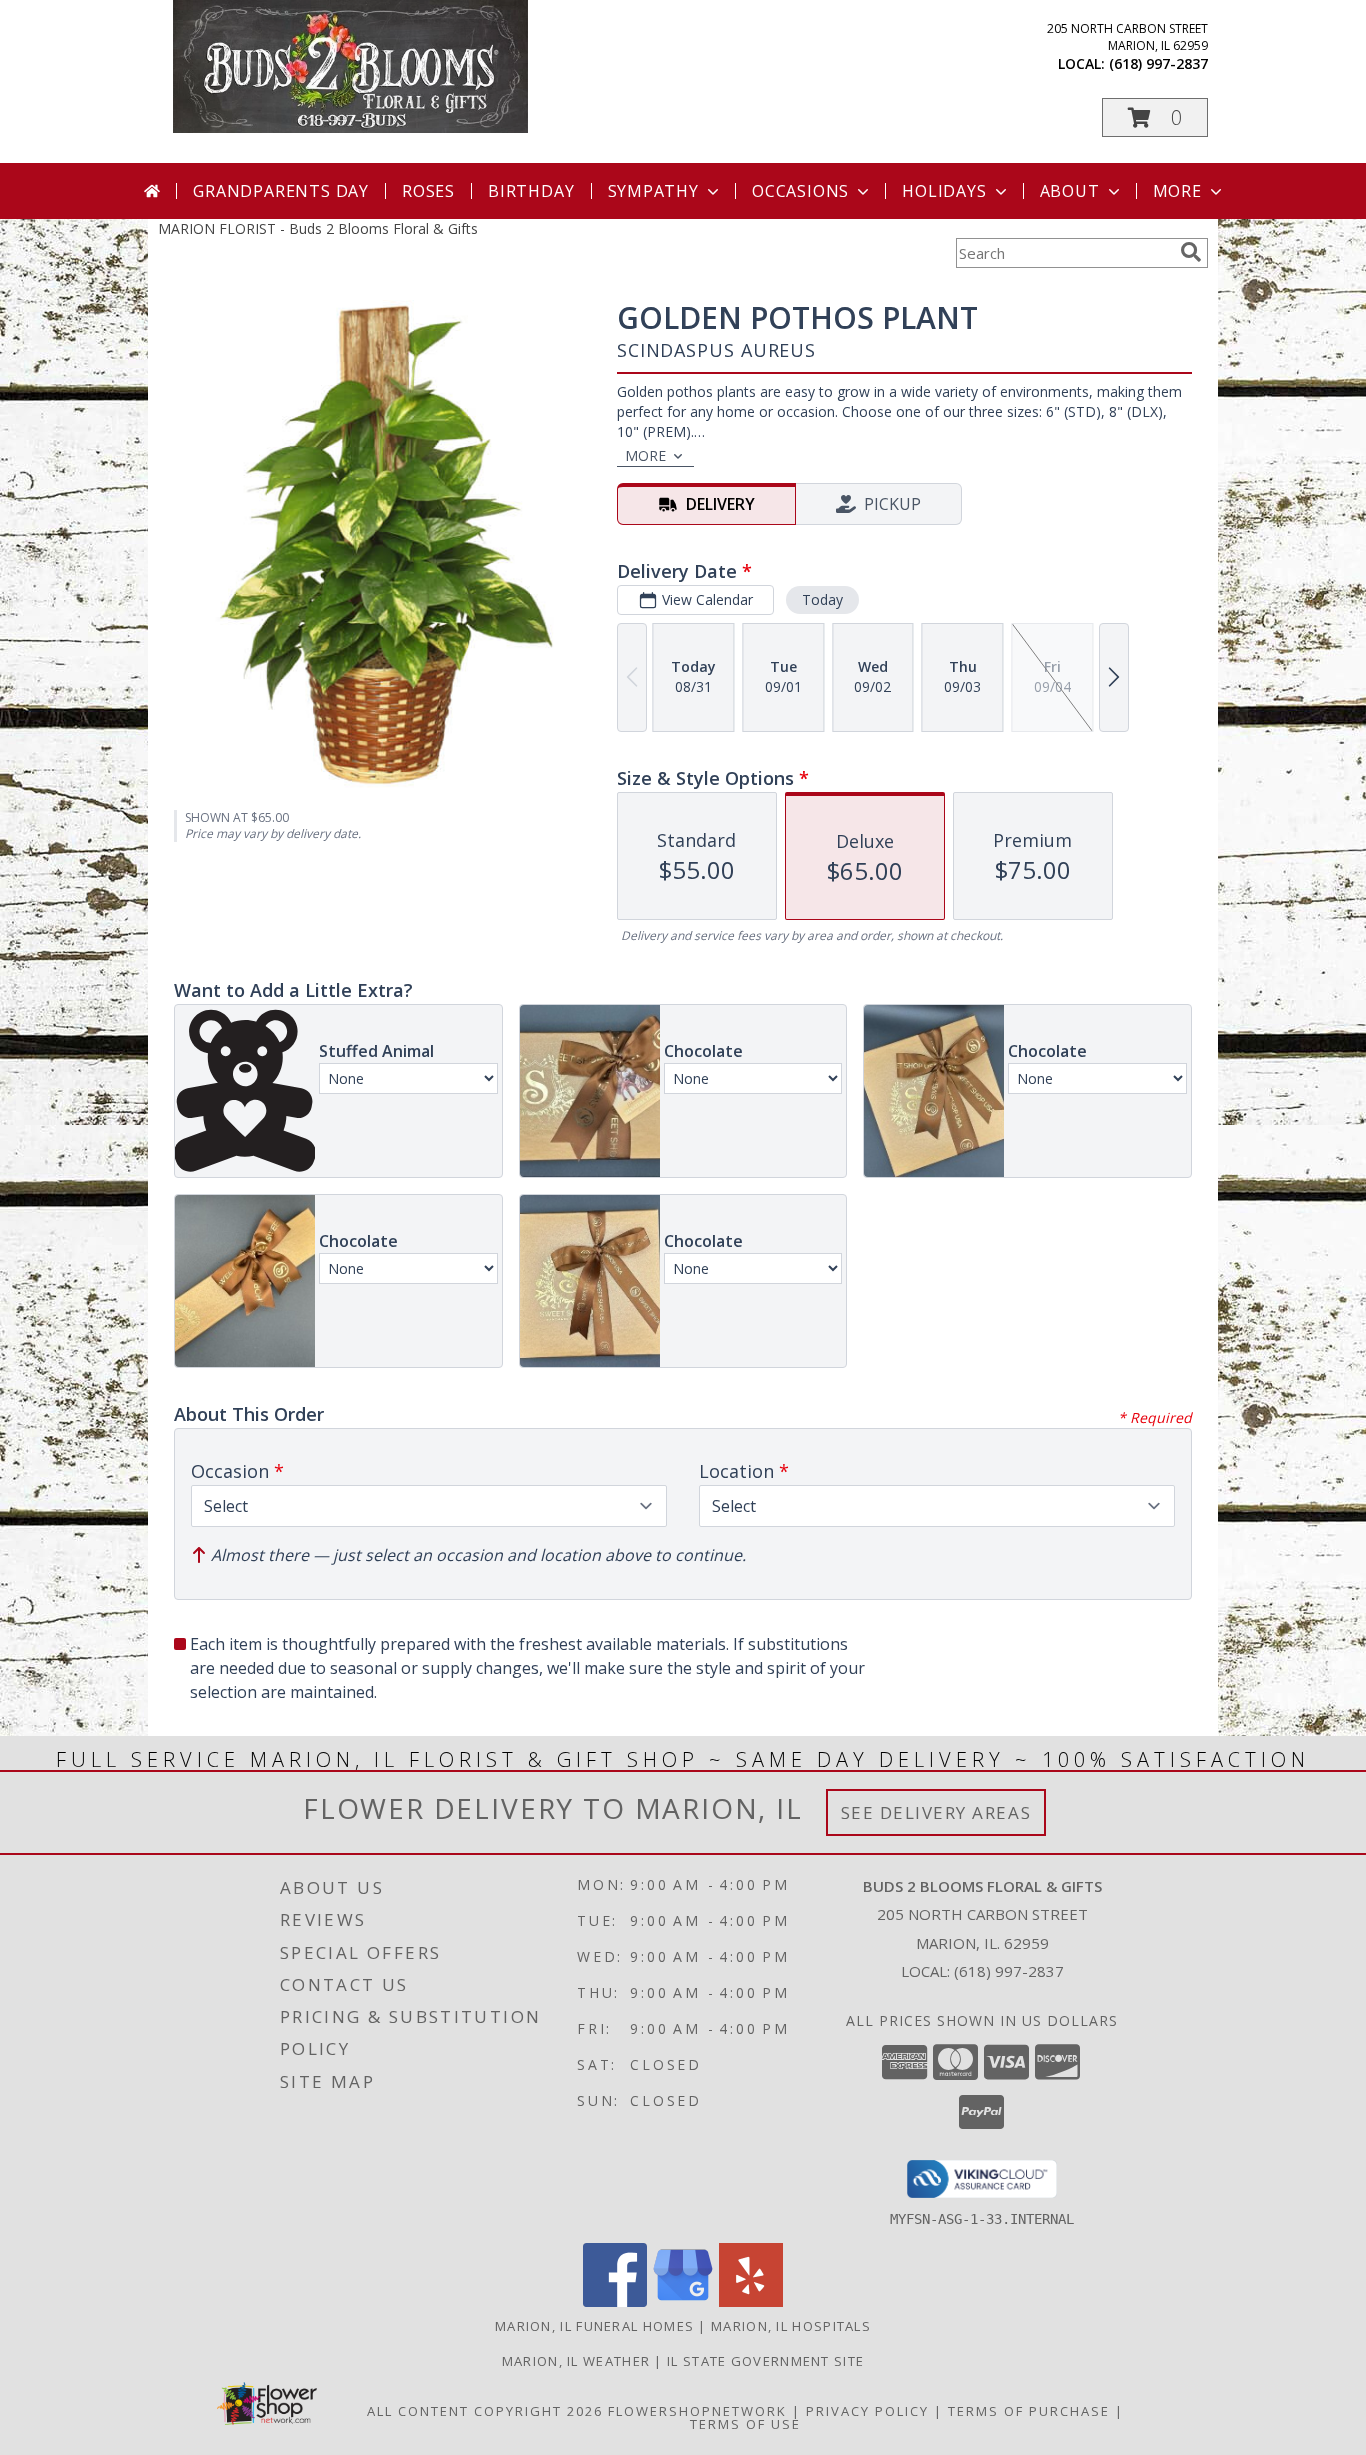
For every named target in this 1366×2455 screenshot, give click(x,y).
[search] (1191, 252)
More (1177, 191)
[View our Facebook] (615, 2301)
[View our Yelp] (751, 2301)
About (1070, 191)
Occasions (800, 191)
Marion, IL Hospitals (791, 2326)
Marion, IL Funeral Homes (594, 2326)
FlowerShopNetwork (697, 2411)
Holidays (944, 191)
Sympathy (653, 191)
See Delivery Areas (936, 1812)
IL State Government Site (765, 2361)
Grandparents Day (281, 191)
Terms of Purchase (1029, 2411)
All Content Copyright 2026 (485, 2411)
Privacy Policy (867, 2411)
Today (822, 599)
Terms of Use (745, 2424)
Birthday (531, 191)
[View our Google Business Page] (683, 2301)
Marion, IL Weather (576, 2361)
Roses (428, 191)
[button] (1155, 117)
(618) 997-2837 (1158, 63)
